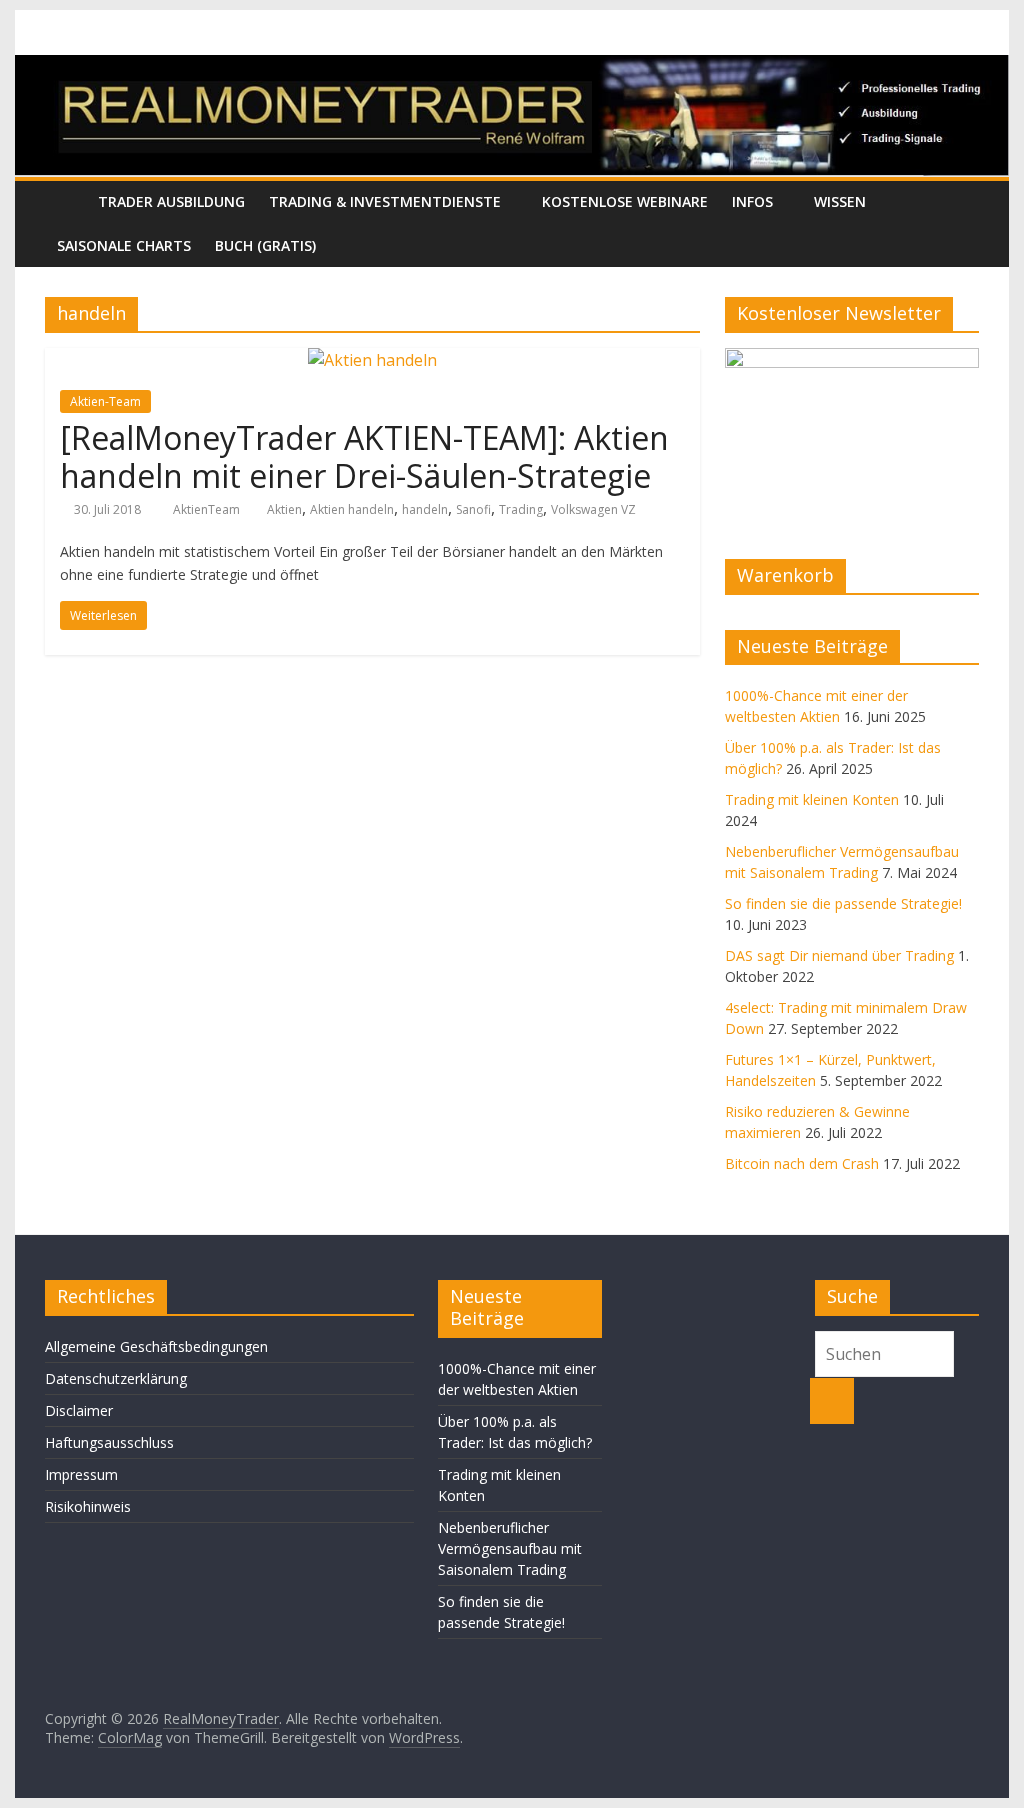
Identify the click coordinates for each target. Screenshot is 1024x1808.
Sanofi (473, 509)
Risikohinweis (88, 1506)
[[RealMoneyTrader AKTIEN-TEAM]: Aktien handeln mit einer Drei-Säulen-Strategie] (372, 360)
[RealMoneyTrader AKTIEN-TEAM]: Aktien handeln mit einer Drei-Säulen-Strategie (364, 456)
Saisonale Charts (124, 245)
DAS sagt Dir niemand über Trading (839, 955)
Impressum (81, 1474)
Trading (521, 509)
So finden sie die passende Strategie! (843, 903)
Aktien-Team (105, 401)
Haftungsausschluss (109, 1442)
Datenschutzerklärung (116, 1378)
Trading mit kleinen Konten (812, 799)
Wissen (840, 201)
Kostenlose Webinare (625, 201)
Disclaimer (79, 1410)
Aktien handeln (352, 509)
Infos (752, 201)
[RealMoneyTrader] (511, 67)
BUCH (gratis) (265, 245)
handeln (425, 509)
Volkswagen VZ (593, 509)
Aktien (284, 509)
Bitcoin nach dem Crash (802, 1163)
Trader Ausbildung (171, 201)
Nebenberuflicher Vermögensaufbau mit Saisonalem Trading (510, 1548)
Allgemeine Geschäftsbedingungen (156, 1346)
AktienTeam (208, 509)
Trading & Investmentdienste (385, 201)
